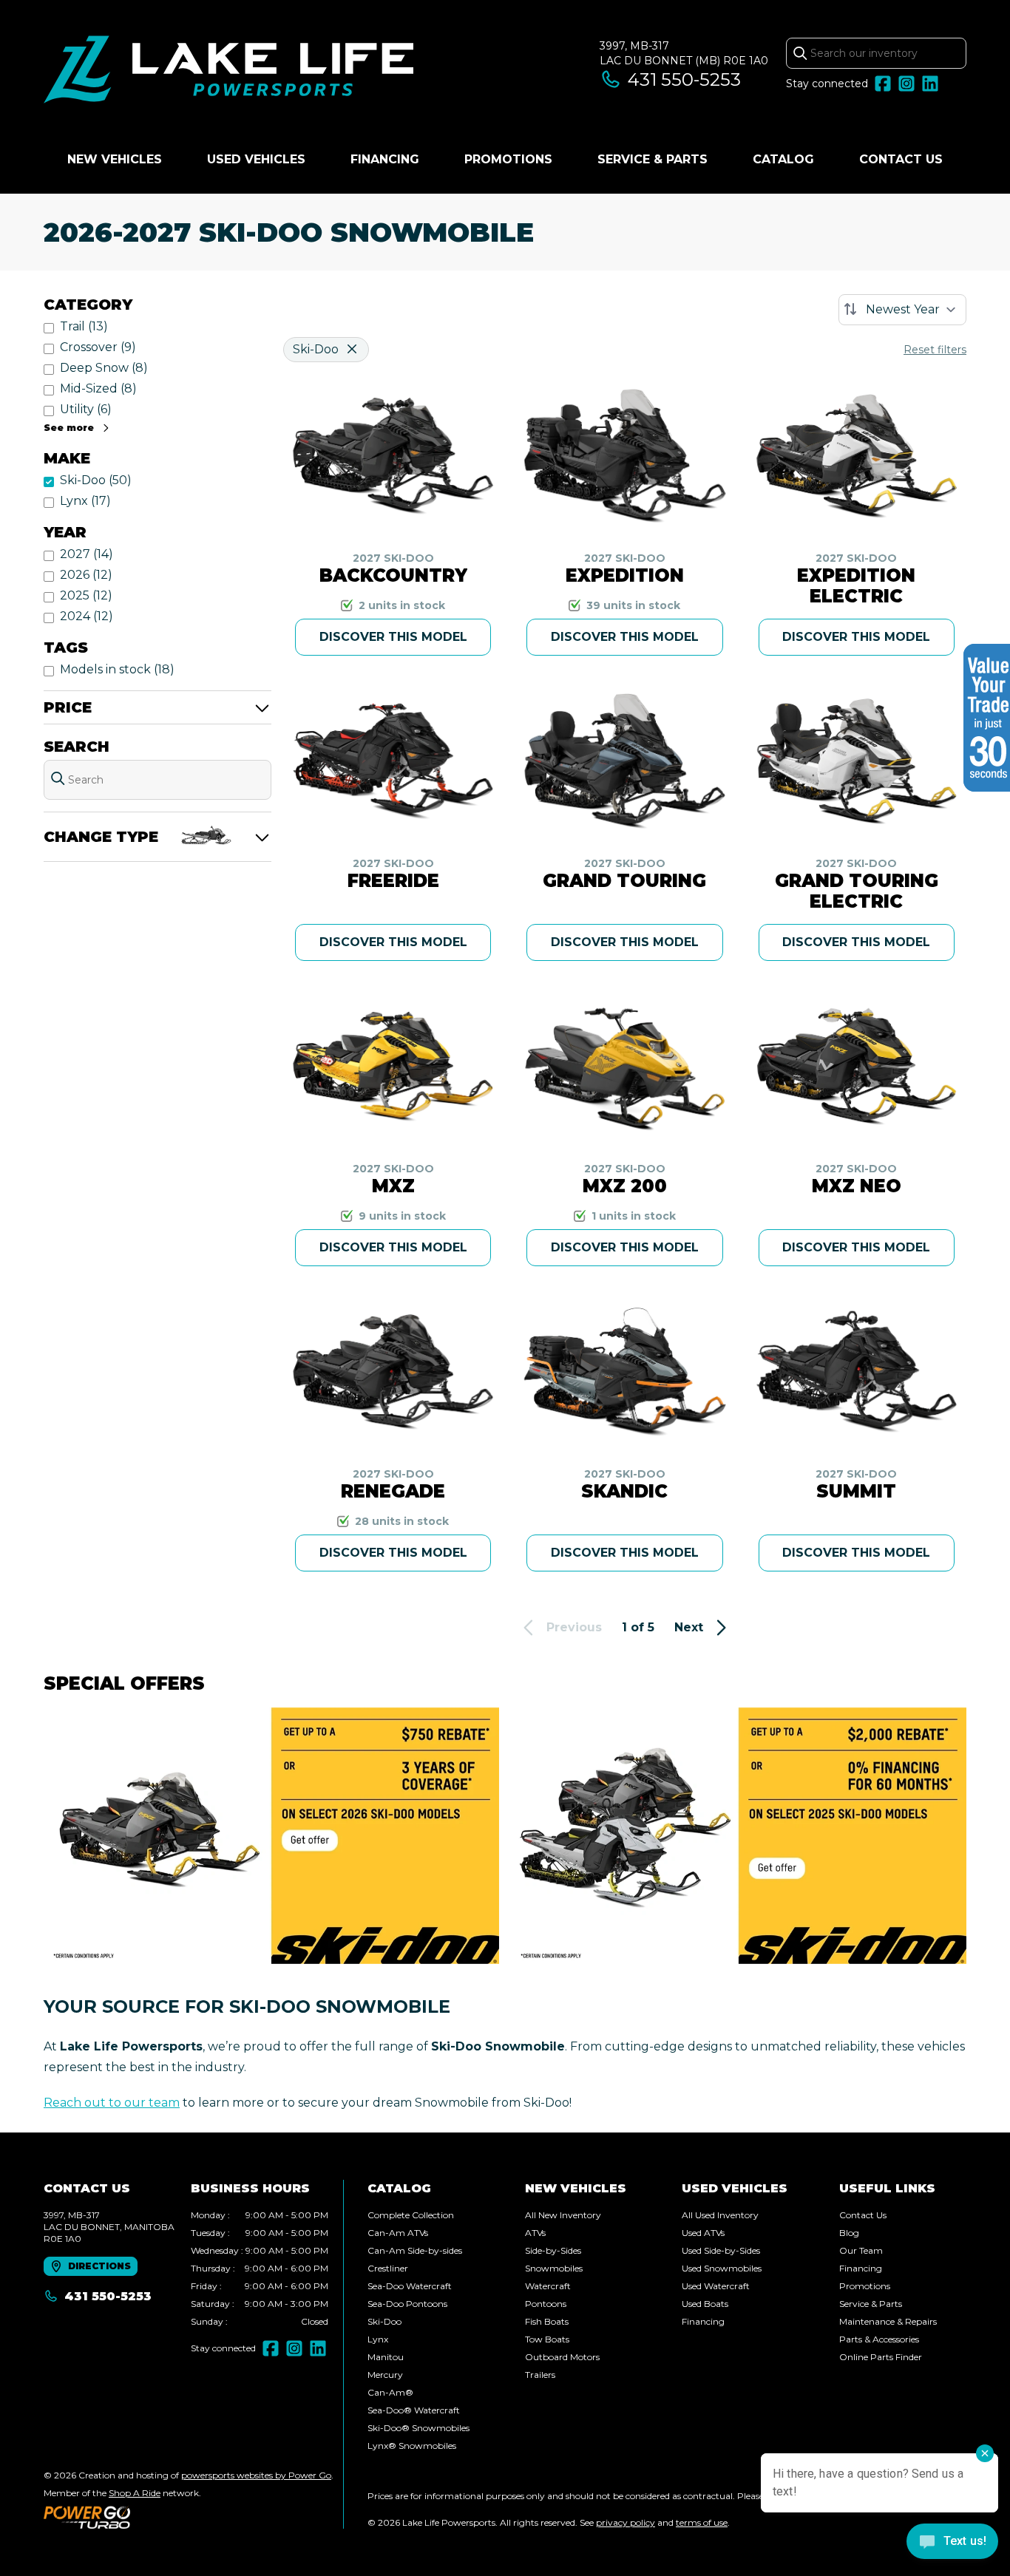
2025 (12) (86, 595)
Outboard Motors (562, 2357)
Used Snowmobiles (722, 2268)
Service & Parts (653, 159)
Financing (385, 159)
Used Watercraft (716, 2286)
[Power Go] (189, 2517)
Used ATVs (703, 2233)
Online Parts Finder (881, 2357)
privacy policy (626, 2522)
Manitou (386, 2357)
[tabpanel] (260, 2269)
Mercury (385, 2375)
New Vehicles (115, 159)
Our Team (861, 2250)
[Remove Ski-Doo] (352, 350)
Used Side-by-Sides (721, 2250)
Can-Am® (390, 2392)
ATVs (535, 2233)
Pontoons (546, 2304)
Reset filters (935, 350)
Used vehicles (256, 159)
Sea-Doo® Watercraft (414, 2410)
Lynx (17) (85, 501)
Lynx (378, 2339)
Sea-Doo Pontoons (407, 2304)
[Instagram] (906, 84)
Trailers (540, 2375)
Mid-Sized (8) (98, 388)
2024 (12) (87, 616)
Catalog (783, 159)
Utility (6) (86, 409)
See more (69, 428)
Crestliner (388, 2268)
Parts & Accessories (879, 2339)
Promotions (508, 159)
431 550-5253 (684, 79)
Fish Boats (547, 2321)
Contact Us (901, 159)
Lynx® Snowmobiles (412, 2446)
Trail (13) (84, 326)
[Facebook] (883, 84)
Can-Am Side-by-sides (415, 2250)
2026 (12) (86, 575)
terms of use (702, 2522)
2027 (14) (87, 554)
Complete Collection (411, 2215)
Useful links (887, 2188)
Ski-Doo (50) (96, 480)
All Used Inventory (720, 2215)
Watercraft (548, 2286)
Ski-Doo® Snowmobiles (418, 2428)
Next (689, 1627)
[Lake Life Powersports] (228, 71)
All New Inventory (563, 2215)
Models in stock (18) (117, 669)
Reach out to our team (112, 2103)
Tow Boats (547, 2339)
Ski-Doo (384, 2321)
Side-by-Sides (553, 2250)
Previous (574, 1627)
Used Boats (705, 2304)
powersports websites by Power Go (256, 2475)
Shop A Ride (135, 2493)
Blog (849, 2233)
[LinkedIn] (930, 84)
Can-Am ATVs (398, 2233)
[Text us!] (952, 2543)
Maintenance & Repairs (888, 2321)
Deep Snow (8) (104, 368)
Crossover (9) (98, 347)
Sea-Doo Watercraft (410, 2286)
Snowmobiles (554, 2268)
